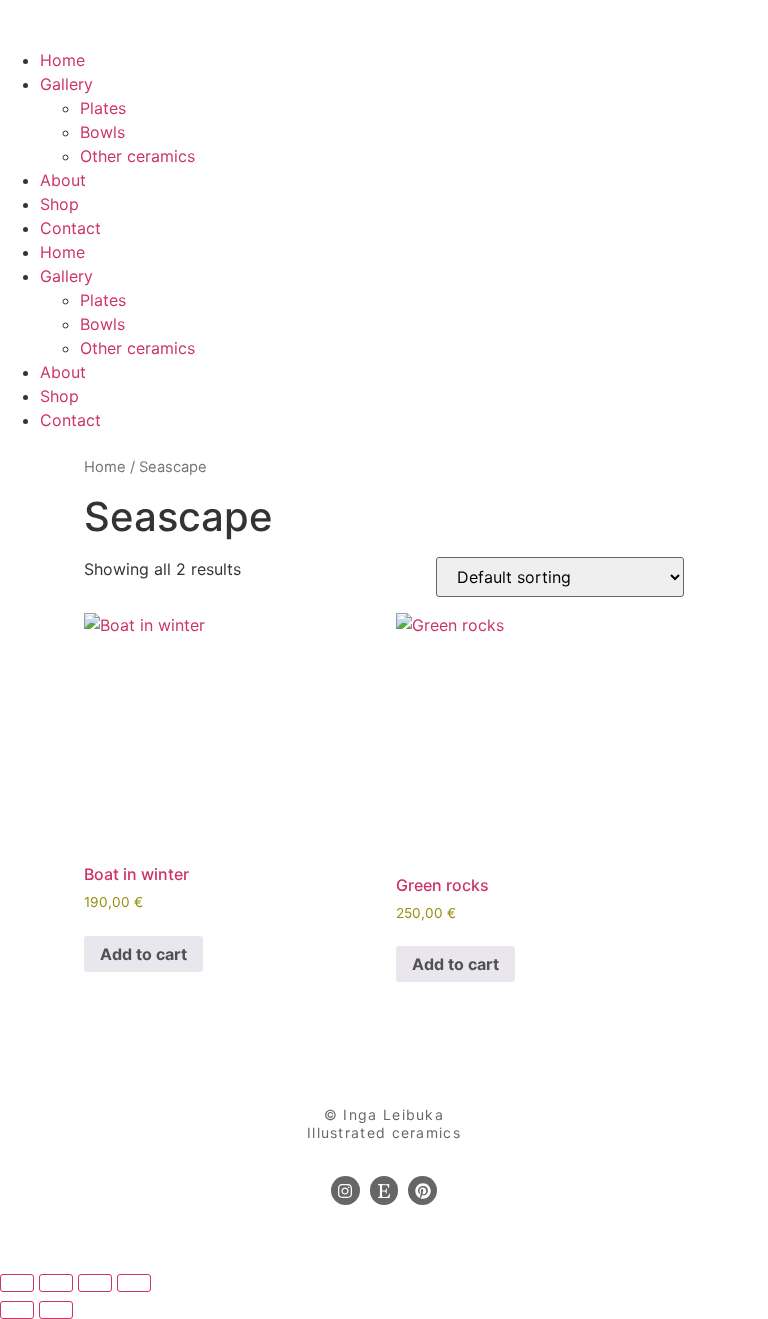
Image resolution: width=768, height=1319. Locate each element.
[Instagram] (345, 1190)
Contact (70, 228)
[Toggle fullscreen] (56, 1283)
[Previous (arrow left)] (17, 1310)
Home (62, 60)
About (63, 180)
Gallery (66, 84)
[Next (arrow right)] (56, 1310)
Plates (103, 108)
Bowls (102, 132)
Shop (59, 204)
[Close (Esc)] (134, 1283)
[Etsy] (384, 1190)
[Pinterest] (422, 1190)
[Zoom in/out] (17, 1283)
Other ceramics (137, 156)
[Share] (95, 1283)
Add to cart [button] (143, 954)
